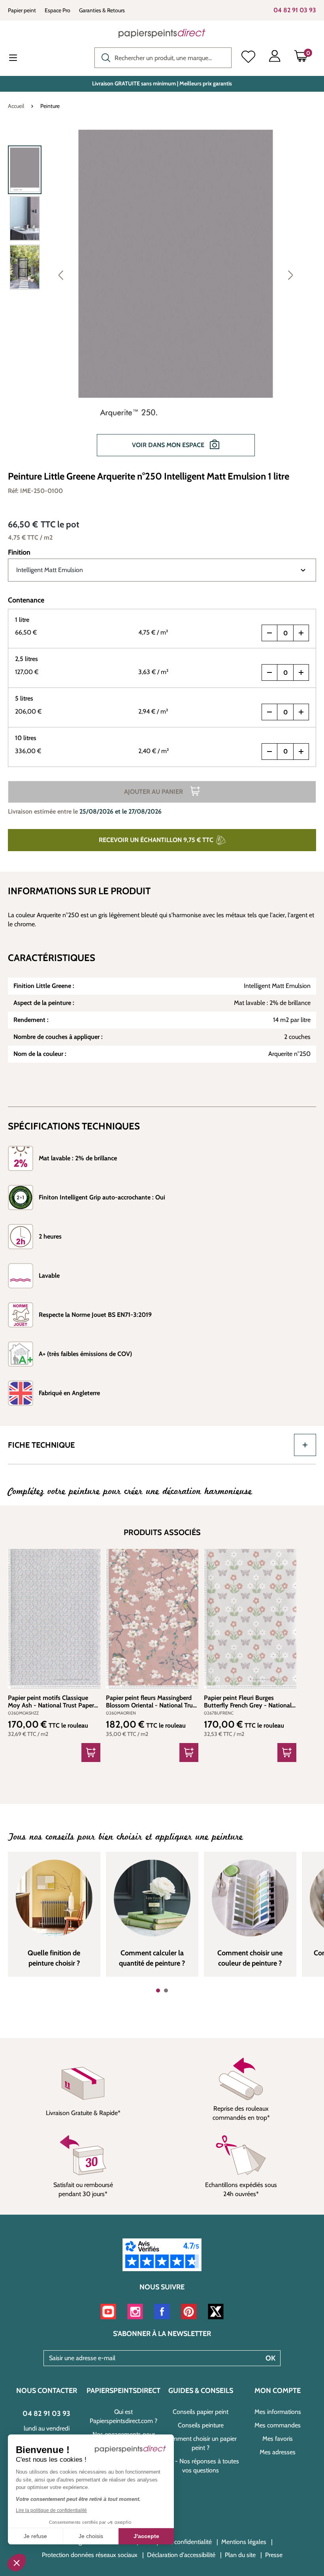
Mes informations (278, 2412)
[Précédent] (61, 275)
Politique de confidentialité (177, 2542)
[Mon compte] (275, 58)
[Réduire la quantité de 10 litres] (269, 752)
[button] (17, 2563)
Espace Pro (57, 10)
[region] (162, 297)
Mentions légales (244, 2542)
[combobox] (163, 58)
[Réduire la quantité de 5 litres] (269, 712)
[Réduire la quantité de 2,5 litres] (269, 672)
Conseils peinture (201, 2425)
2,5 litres (26, 659)
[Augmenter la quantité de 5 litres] (301, 712)
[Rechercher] (104, 57)
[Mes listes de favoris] (248, 58)
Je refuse (35, 2536)
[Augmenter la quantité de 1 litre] (301, 633)
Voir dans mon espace (169, 445)
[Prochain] (290, 275)
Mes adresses (278, 2452)
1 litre (22, 620)
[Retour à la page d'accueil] (162, 33)
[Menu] (19, 59)
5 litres (24, 698)
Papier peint (22, 10)
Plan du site (240, 2555)
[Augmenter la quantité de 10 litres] (301, 752)
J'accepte (146, 2536)
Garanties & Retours (102, 10)
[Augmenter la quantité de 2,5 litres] (301, 672)
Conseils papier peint (201, 2412)
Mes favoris (278, 2439)
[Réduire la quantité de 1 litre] (269, 633)
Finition (19, 552)
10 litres (26, 738)
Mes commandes (278, 2425)
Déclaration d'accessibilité (181, 2555)
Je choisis (91, 2536)
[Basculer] (305, 1445)
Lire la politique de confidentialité (51, 2510)
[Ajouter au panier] (91, 1753)
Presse (274, 2555)
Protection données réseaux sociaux (90, 2555)
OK (270, 2358)
